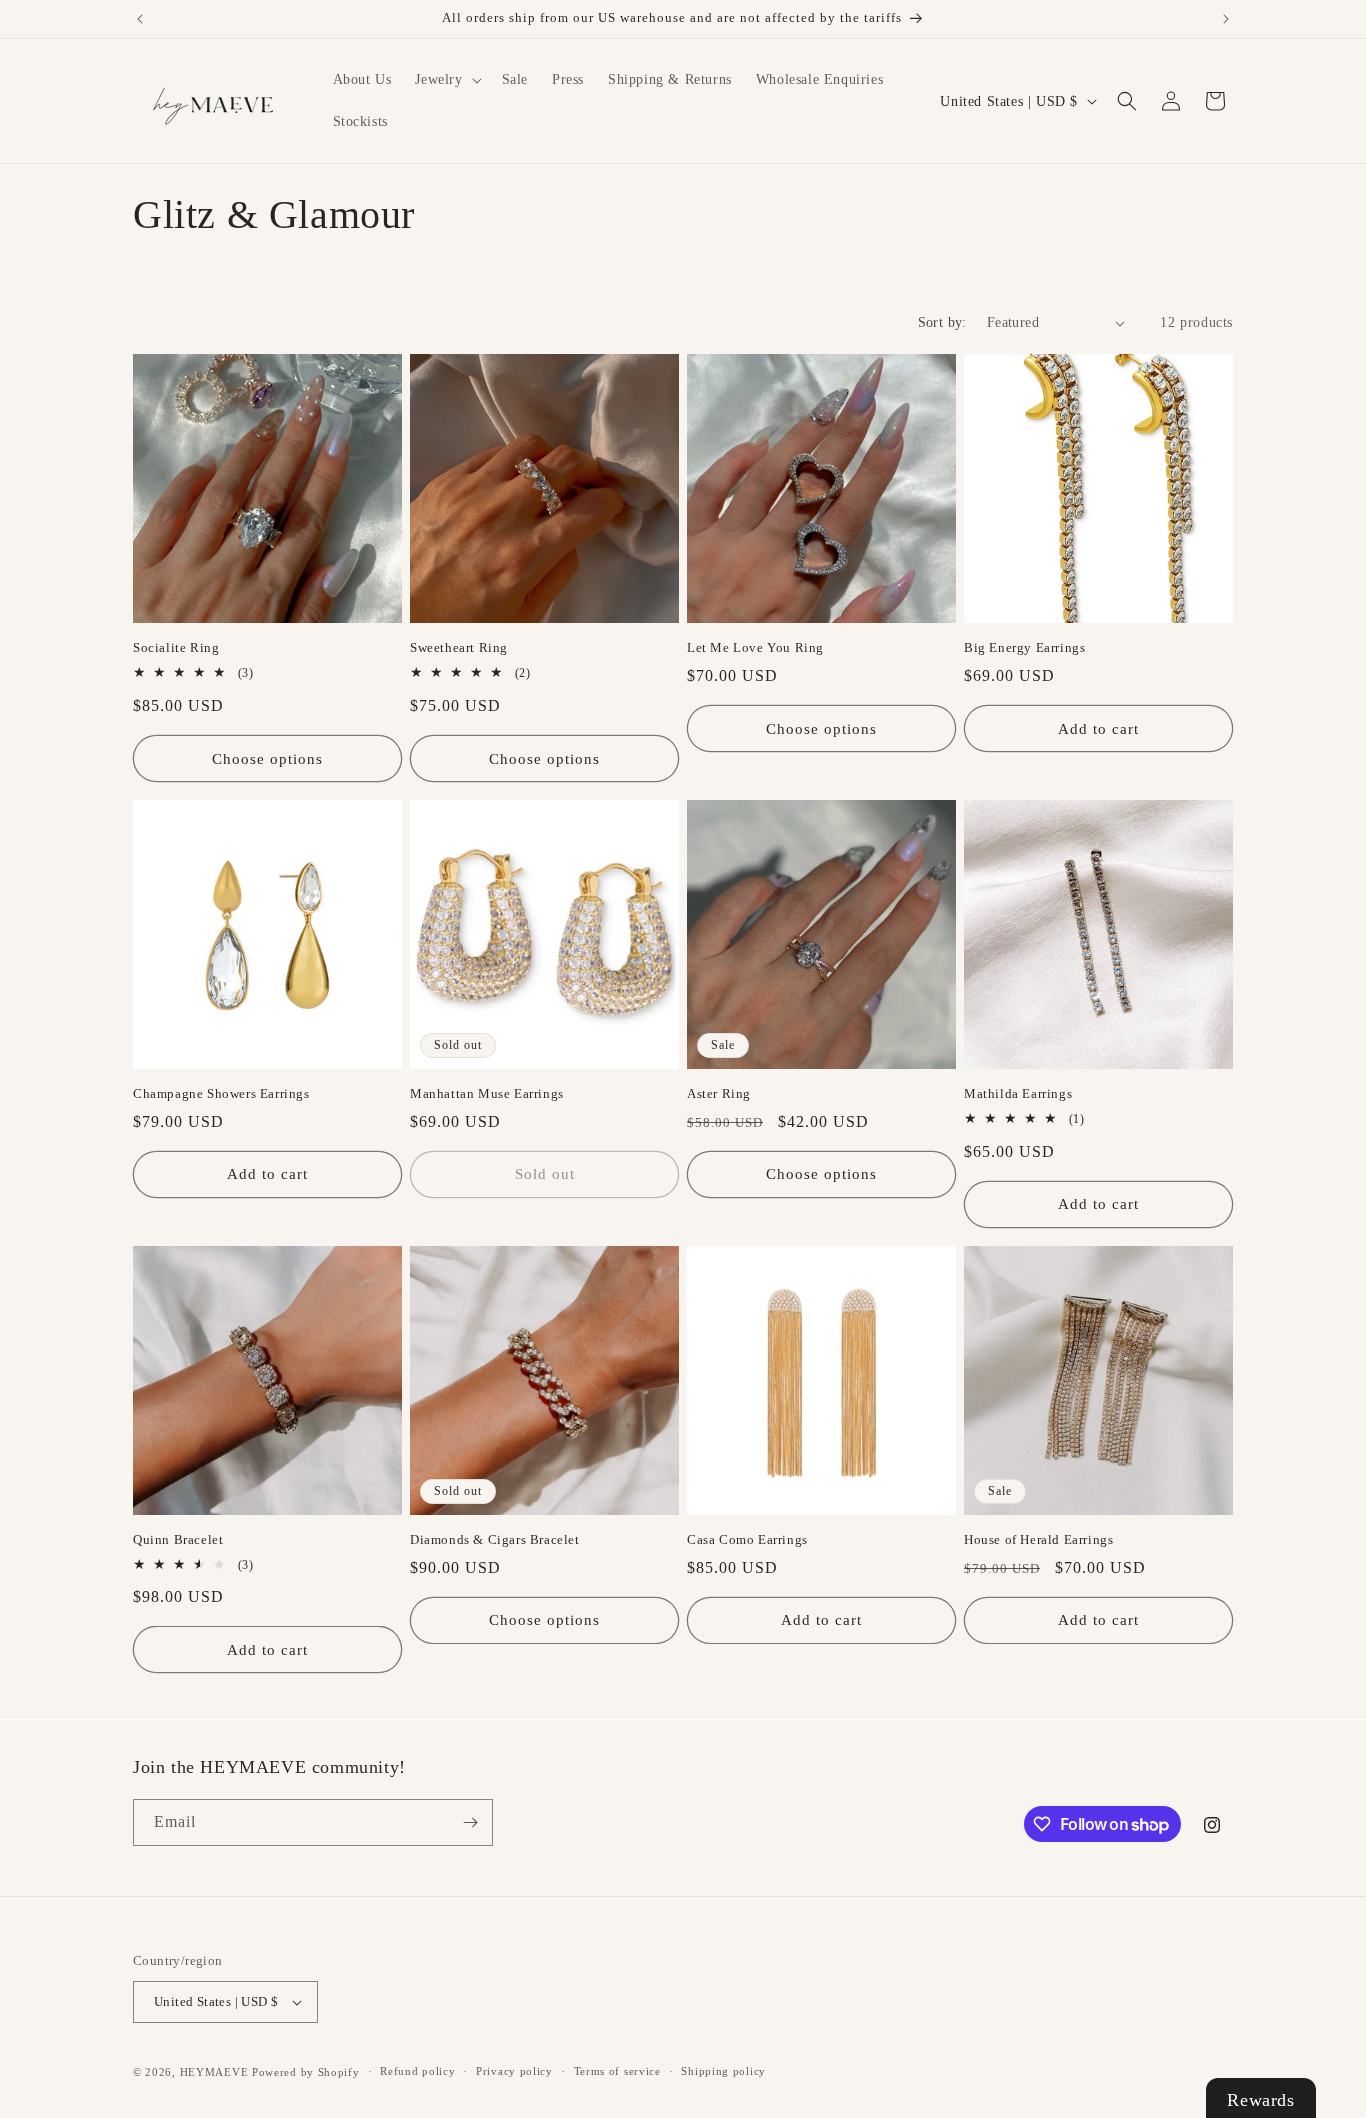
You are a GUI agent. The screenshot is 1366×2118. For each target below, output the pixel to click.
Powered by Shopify (306, 2072)
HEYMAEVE (214, 2072)
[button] (446, 80)
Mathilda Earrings (1018, 1093)
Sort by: (942, 322)
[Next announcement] (1226, 19)
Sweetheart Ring (459, 647)
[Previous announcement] (140, 19)
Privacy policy (514, 2071)
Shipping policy (723, 2071)
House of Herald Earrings (1038, 1539)
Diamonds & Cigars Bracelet (495, 1539)
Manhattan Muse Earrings (487, 1093)
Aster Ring (719, 1093)
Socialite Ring (176, 647)
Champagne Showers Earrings (221, 1093)
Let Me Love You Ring (755, 647)
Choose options (267, 759)
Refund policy (417, 2071)
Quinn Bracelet (178, 1539)
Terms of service (617, 2071)
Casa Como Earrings (747, 1539)
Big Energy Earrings (1024, 647)
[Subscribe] (470, 1822)
